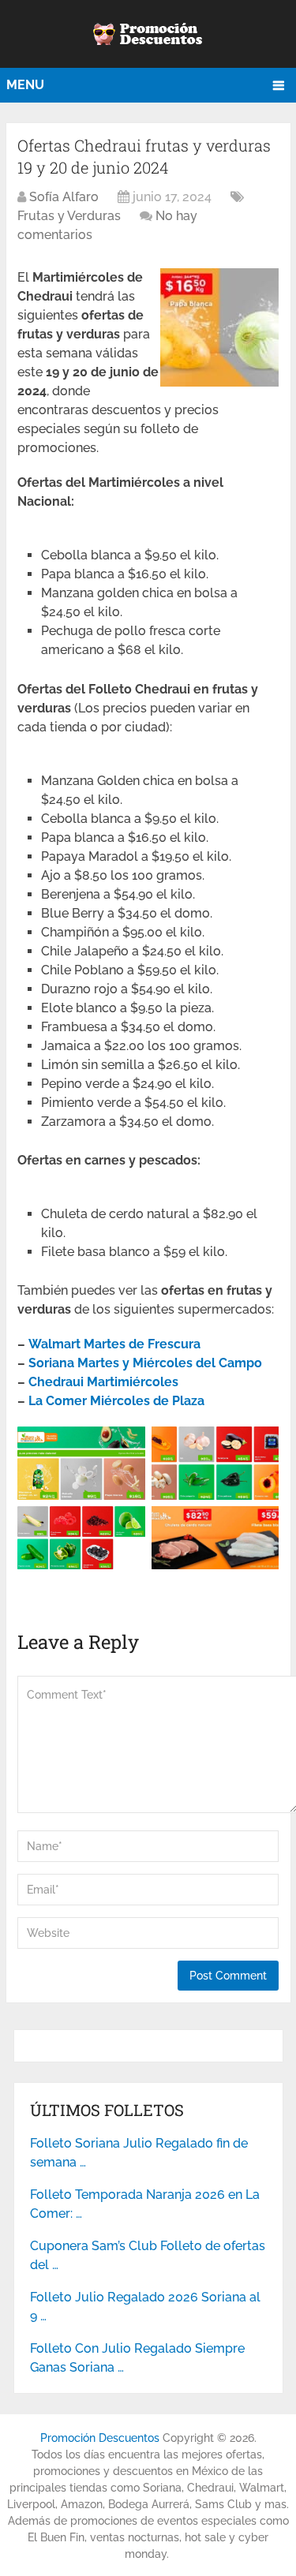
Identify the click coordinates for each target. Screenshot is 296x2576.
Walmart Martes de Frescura (114, 1344)
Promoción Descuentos (100, 2438)
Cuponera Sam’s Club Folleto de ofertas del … (148, 2255)
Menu (25, 85)
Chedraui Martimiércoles (103, 1382)
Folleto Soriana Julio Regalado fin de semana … (139, 2153)
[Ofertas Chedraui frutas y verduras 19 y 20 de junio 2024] (219, 382)
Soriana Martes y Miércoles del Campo (145, 1363)
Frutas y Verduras (69, 216)
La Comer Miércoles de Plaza (116, 1401)
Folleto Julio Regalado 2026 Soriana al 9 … (145, 2307)
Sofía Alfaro (64, 197)
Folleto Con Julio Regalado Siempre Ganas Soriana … (137, 2358)
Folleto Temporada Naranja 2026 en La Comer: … (145, 2204)
